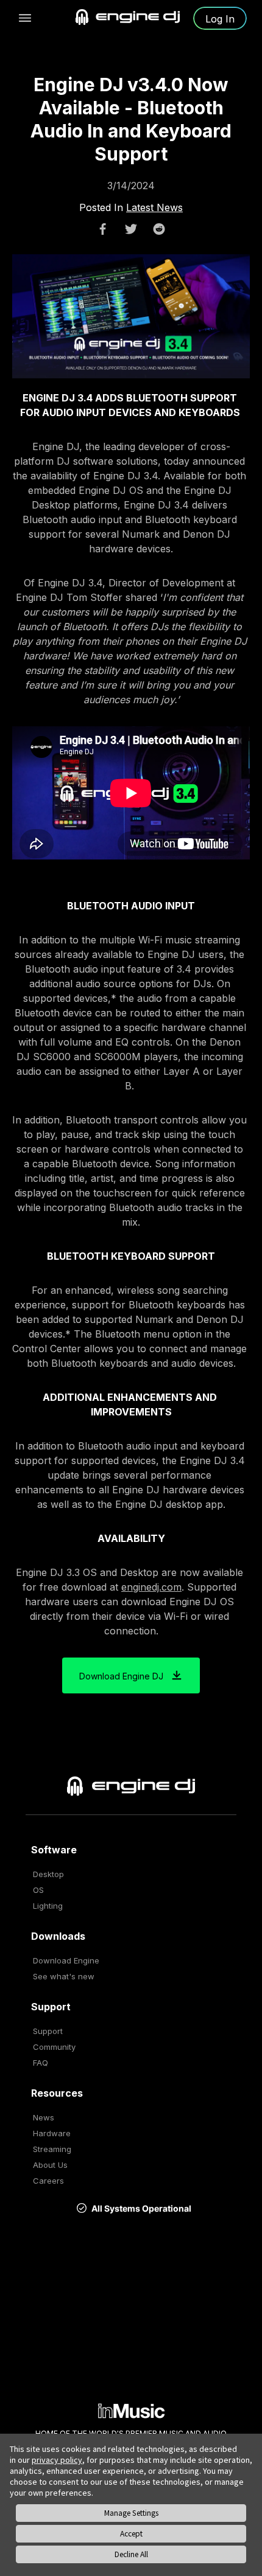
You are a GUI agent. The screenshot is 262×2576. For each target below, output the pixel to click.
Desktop (48, 1874)
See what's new (64, 1976)
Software (54, 1850)
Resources (57, 2093)
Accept (131, 2534)
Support (51, 2007)
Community (54, 2047)
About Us (50, 2165)
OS (38, 1890)
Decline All (131, 2554)
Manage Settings (131, 2513)
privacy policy (57, 2460)
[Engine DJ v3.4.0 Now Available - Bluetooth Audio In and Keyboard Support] (103, 229)
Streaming (52, 2149)
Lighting (48, 1906)
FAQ (41, 2063)
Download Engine (66, 1960)
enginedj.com (151, 1587)
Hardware (52, 2133)
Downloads (58, 1936)
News (44, 2117)
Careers (48, 2181)
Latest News (154, 207)
